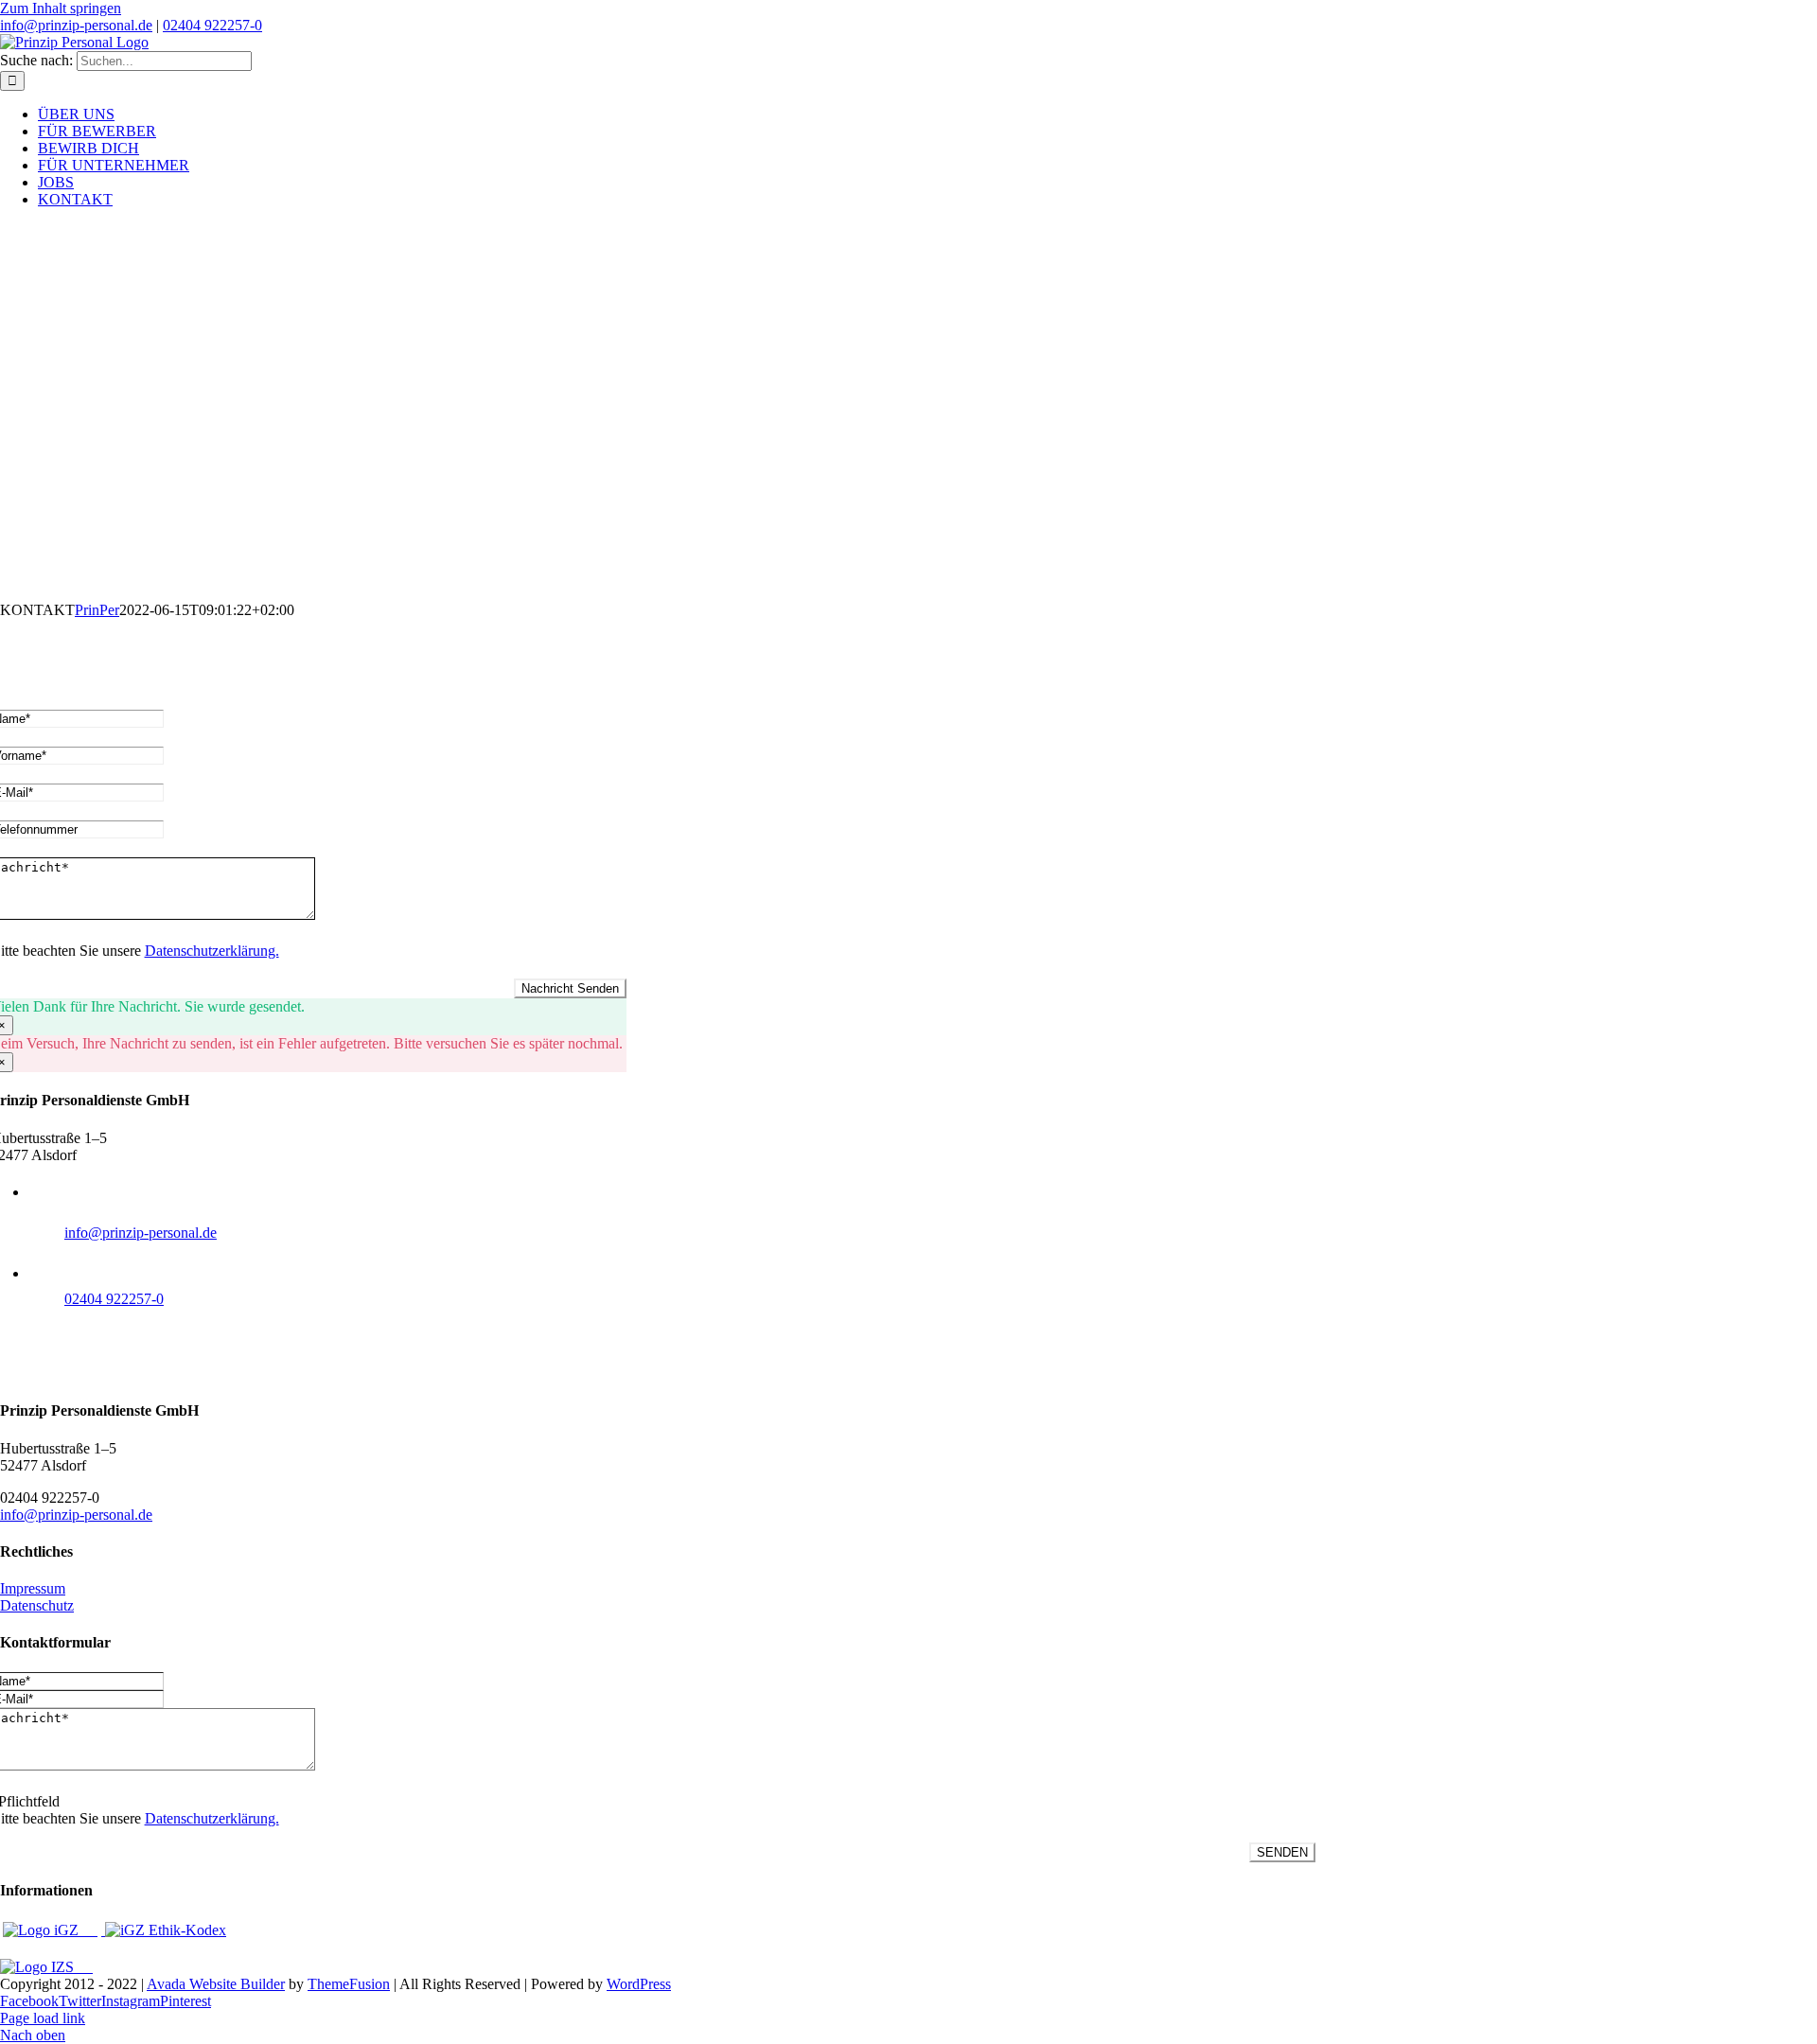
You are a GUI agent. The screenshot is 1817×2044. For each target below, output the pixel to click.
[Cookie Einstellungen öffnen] (42, 2020)
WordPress (639, 1984)
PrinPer (97, 610)
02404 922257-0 (212, 25)
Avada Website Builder (216, 1984)
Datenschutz (37, 1605)
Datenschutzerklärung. (212, 951)
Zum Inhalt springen (61, 8)
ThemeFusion (349, 1984)
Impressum (33, 1588)
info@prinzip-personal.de (76, 25)
